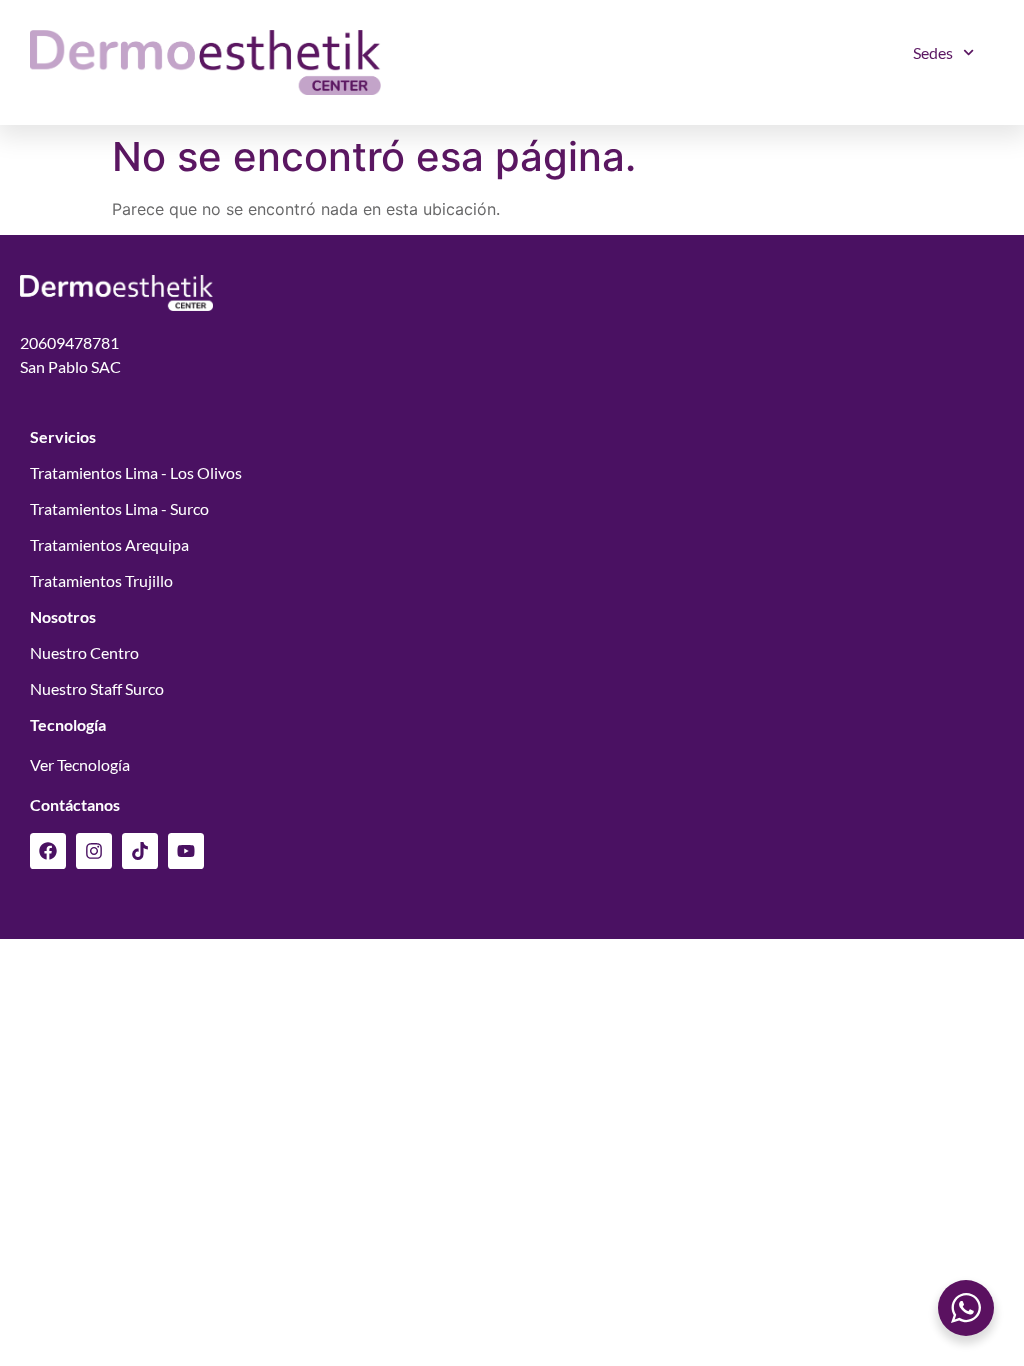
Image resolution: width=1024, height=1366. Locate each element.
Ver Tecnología (80, 764)
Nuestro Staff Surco (97, 688)
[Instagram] (94, 851)
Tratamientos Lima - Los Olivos (136, 472)
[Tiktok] (140, 851)
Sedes (933, 52)
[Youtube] (186, 851)
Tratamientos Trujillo (101, 580)
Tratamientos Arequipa (109, 544)
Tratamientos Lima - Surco (119, 508)
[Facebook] (48, 851)
